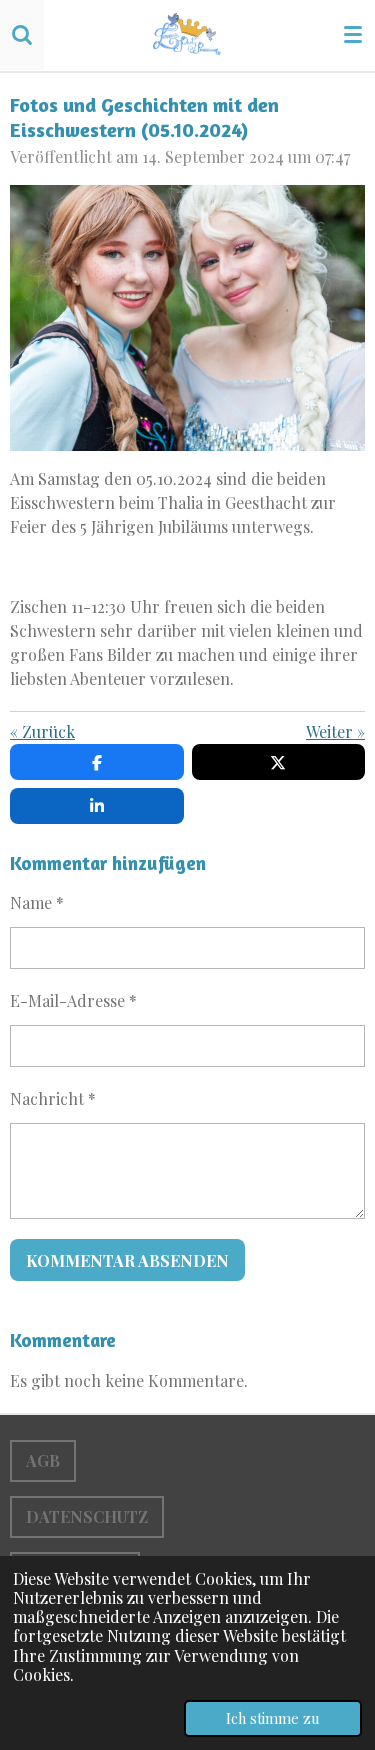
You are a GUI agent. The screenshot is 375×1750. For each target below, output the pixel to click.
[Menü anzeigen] (353, 35)
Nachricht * (53, 1098)
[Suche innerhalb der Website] (22, 35)
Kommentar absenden (127, 1260)
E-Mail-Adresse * (73, 1000)
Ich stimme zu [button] (273, 1718)
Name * (37, 902)
